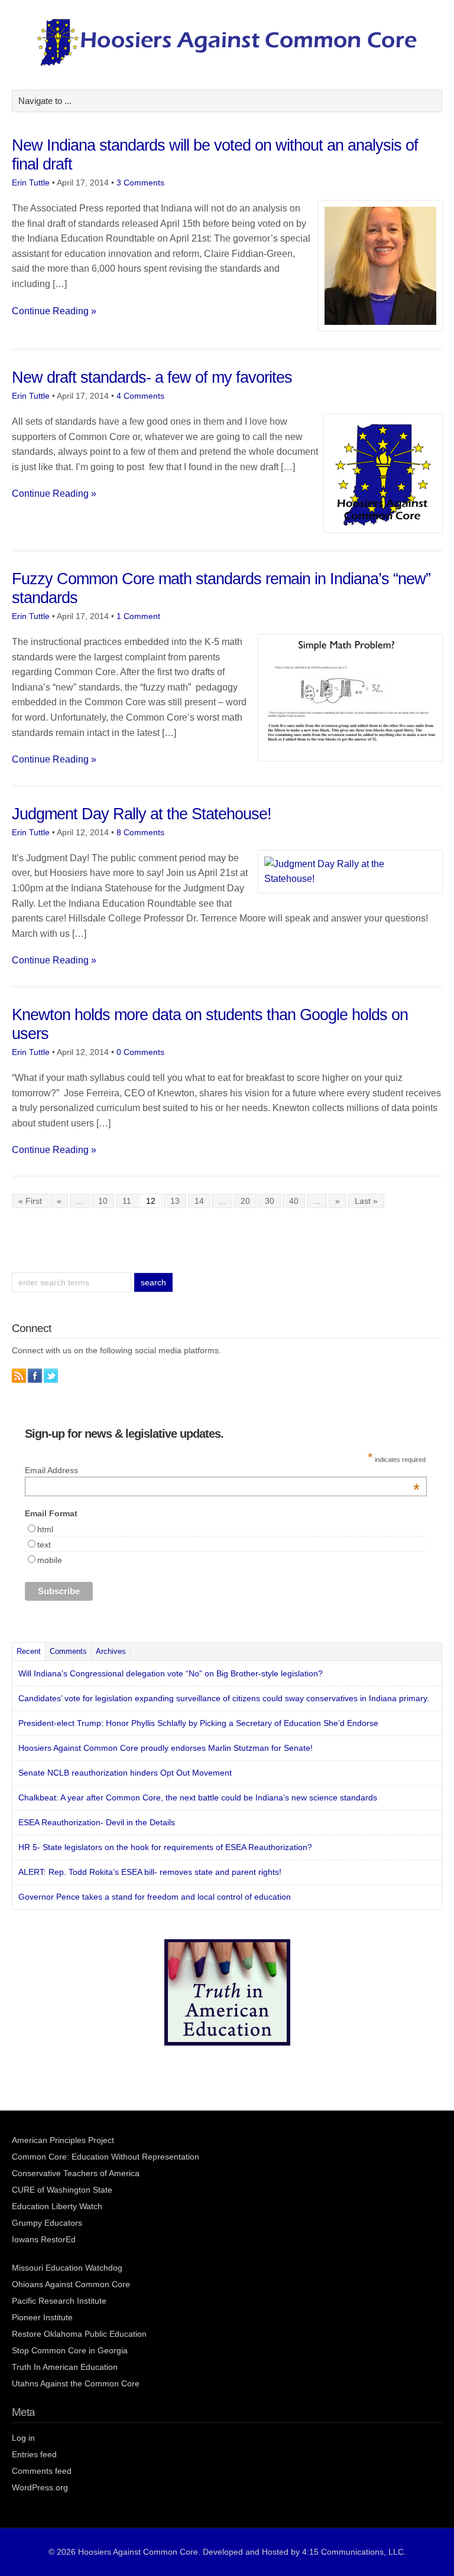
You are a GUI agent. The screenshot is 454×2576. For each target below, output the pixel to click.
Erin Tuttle (31, 183)
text (44, 1545)
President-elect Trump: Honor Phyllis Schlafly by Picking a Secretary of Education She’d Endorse (198, 1723)
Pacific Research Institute (59, 2301)
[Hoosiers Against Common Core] (227, 63)
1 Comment (138, 616)
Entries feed (34, 2454)
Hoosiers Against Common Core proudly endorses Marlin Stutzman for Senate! (166, 1748)
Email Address (222, 1470)
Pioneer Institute (42, 2317)
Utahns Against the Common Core (76, 2383)
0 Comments (140, 1052)
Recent (29, 1651)
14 (199, 1201)
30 (270, 1201)
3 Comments (140, 183)
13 (175, 1201)
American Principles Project (63, 2140)
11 (127, 1201)
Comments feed (42, 2471)
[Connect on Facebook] (35, 1376)
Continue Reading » (54, 311)
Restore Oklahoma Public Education (79, 2334)
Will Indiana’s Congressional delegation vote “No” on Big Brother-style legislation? (171, 1673)
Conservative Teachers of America (76, 2173)
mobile (50, 1560)
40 (294, 1201)
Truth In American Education (65, 2367)
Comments (68, 1651)
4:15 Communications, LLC (353, 2552)
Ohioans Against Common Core (71, 2284)
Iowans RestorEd (44, 2239)
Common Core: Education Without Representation (106, 2157)
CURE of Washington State (62, 2190)
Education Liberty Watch (57, 2206)
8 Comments (140, 832)
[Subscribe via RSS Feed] (19, 1376)
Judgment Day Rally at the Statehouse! (142, 814)
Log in (23, 2438)
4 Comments (140, 396)
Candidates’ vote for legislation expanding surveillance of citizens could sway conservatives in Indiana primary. (224, 1698)
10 (103, 1201)
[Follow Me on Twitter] (51, 1376)
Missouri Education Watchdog (67, 2268)
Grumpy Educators (47, 2223)
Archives (111, 1651)
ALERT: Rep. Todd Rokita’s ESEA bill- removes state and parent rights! (150, 1872)
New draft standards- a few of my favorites (152, 377)
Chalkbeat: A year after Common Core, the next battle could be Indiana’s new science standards (198, 1797)
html (45, 1529)
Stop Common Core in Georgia (70, 2350)
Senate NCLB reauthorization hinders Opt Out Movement (125, 1773)
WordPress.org (40, 2487)
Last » (366, 1201)
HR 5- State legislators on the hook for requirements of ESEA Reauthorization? (165, 1847)
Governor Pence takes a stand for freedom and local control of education (155, 1897)
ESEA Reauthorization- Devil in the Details (97, 1822)
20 (245, 1201)
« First (30, 1201)
